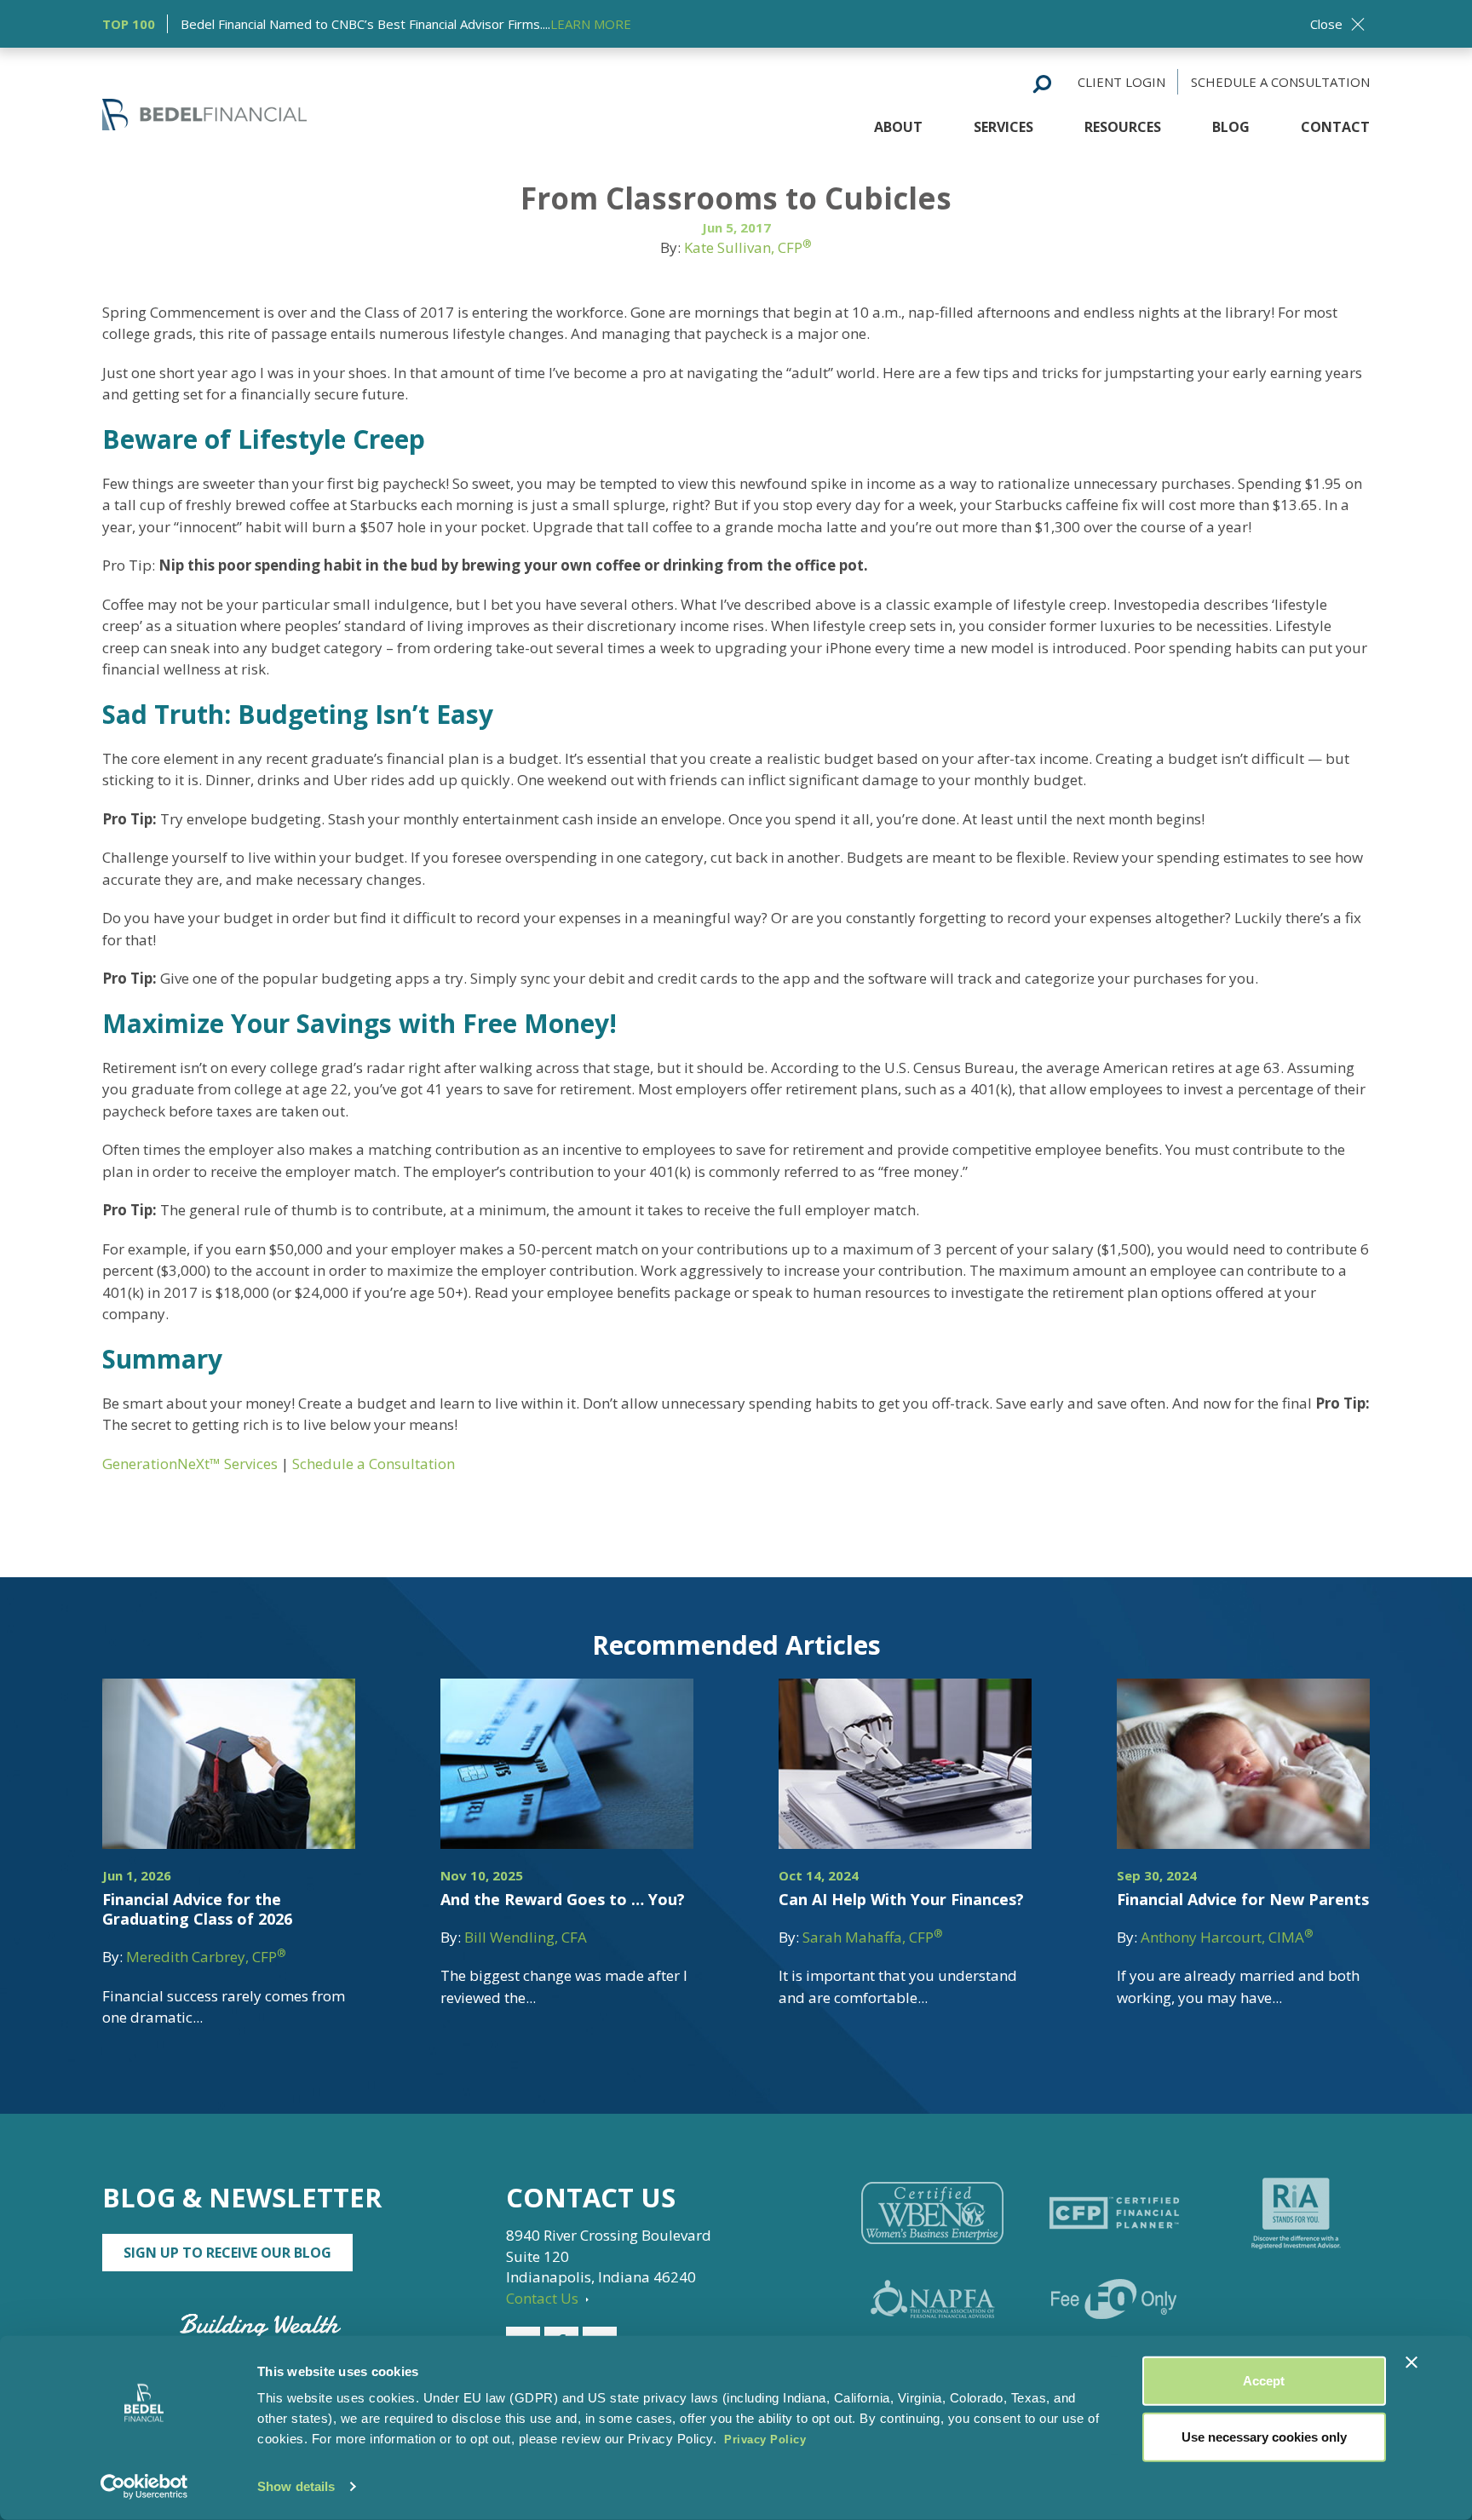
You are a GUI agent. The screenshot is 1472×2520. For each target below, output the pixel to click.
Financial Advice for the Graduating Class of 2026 (197, 1909)
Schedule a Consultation (1280, 82)
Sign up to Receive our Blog (227, 2253)
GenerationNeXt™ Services (190, 1464)
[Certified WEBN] (932, 2213)
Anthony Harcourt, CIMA (1227, 1937)
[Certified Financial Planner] (1114, 2213)
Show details (296, 2486)
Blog (1231, 127)
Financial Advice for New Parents (1243, 1899)
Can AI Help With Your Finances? (901, 1899)
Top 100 (129, 24)
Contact (1335, 127)
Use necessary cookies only (1264, 2436)
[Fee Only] (1114, 2299)
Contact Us (544, 2298)
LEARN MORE (591, 24)
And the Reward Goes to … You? (563, 1899)
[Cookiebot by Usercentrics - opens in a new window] (144, 2487)
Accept (1264, 2381)
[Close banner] (1412, 2362)
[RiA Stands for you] (1296, 2213)
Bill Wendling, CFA (526, 1937)
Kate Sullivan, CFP (748, 247)
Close (1326, 24)
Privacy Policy (765, 2440)
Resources (1123, 127)
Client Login (1121, 82)
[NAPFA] (932, 2299)
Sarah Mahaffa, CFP (873, 1937)
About (898, 127)
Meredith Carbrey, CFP (206, 1957)
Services (1003, 127)
